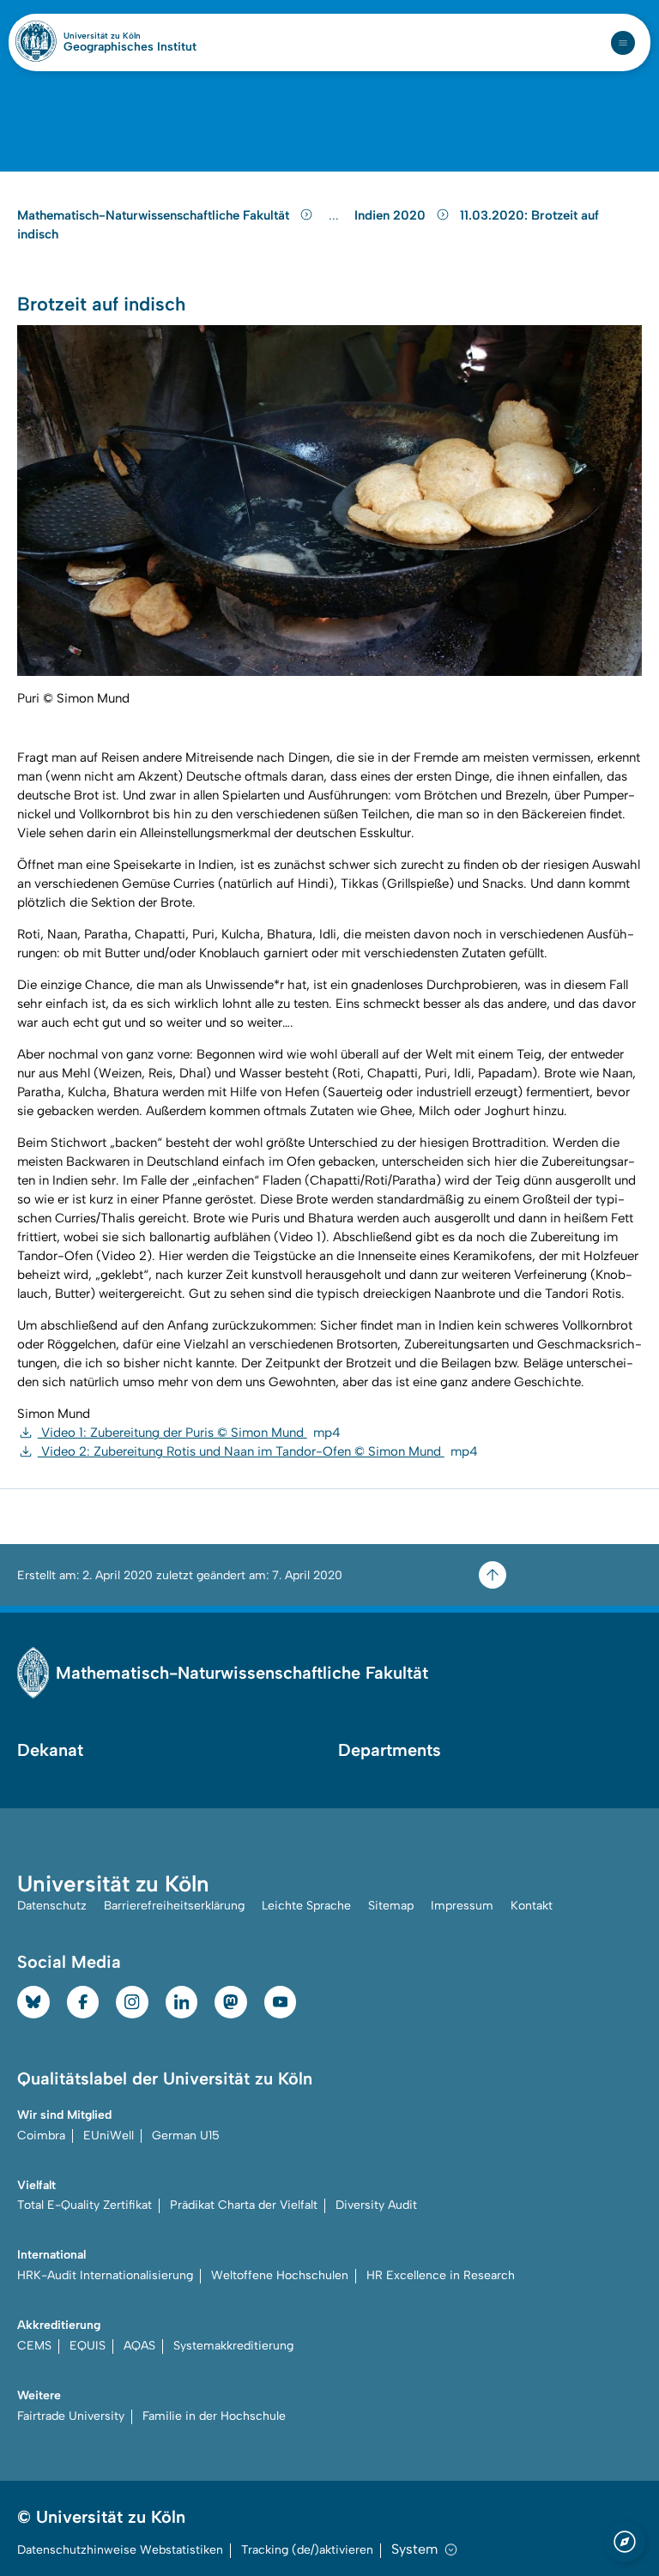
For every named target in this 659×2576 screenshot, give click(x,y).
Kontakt (532, 1906)
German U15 (186, 2136)
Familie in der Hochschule (214, 2416)
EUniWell (109, 2136)
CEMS (34, 2346)
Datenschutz (52, 1906)
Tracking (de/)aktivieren (307, 2550)
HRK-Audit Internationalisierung (105, 2275)
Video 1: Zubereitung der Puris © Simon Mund (189, 1433)
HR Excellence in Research (441, 2275)
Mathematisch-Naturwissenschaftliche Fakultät (155, 215)
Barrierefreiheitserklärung (174, 1906)
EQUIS (88, 2346)
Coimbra (41, 2136)
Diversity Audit (376, 2205)
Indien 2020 (392, 215)
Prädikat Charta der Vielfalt (244, 2205)
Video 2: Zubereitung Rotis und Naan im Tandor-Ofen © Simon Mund (258, 1451)
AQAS (139, 2346)
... (336, 216)
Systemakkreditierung (233, 2346)
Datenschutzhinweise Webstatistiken (120, 2550)
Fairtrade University (71, 2416)
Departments (390, 1750)
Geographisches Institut (130, 47)
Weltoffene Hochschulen (280, 2275)
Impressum (462, 1906)
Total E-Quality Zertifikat (85, 2205)
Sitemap (391, 1906)
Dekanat (50, 1750)
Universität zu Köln (130, 36)
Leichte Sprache (306, 1906)
